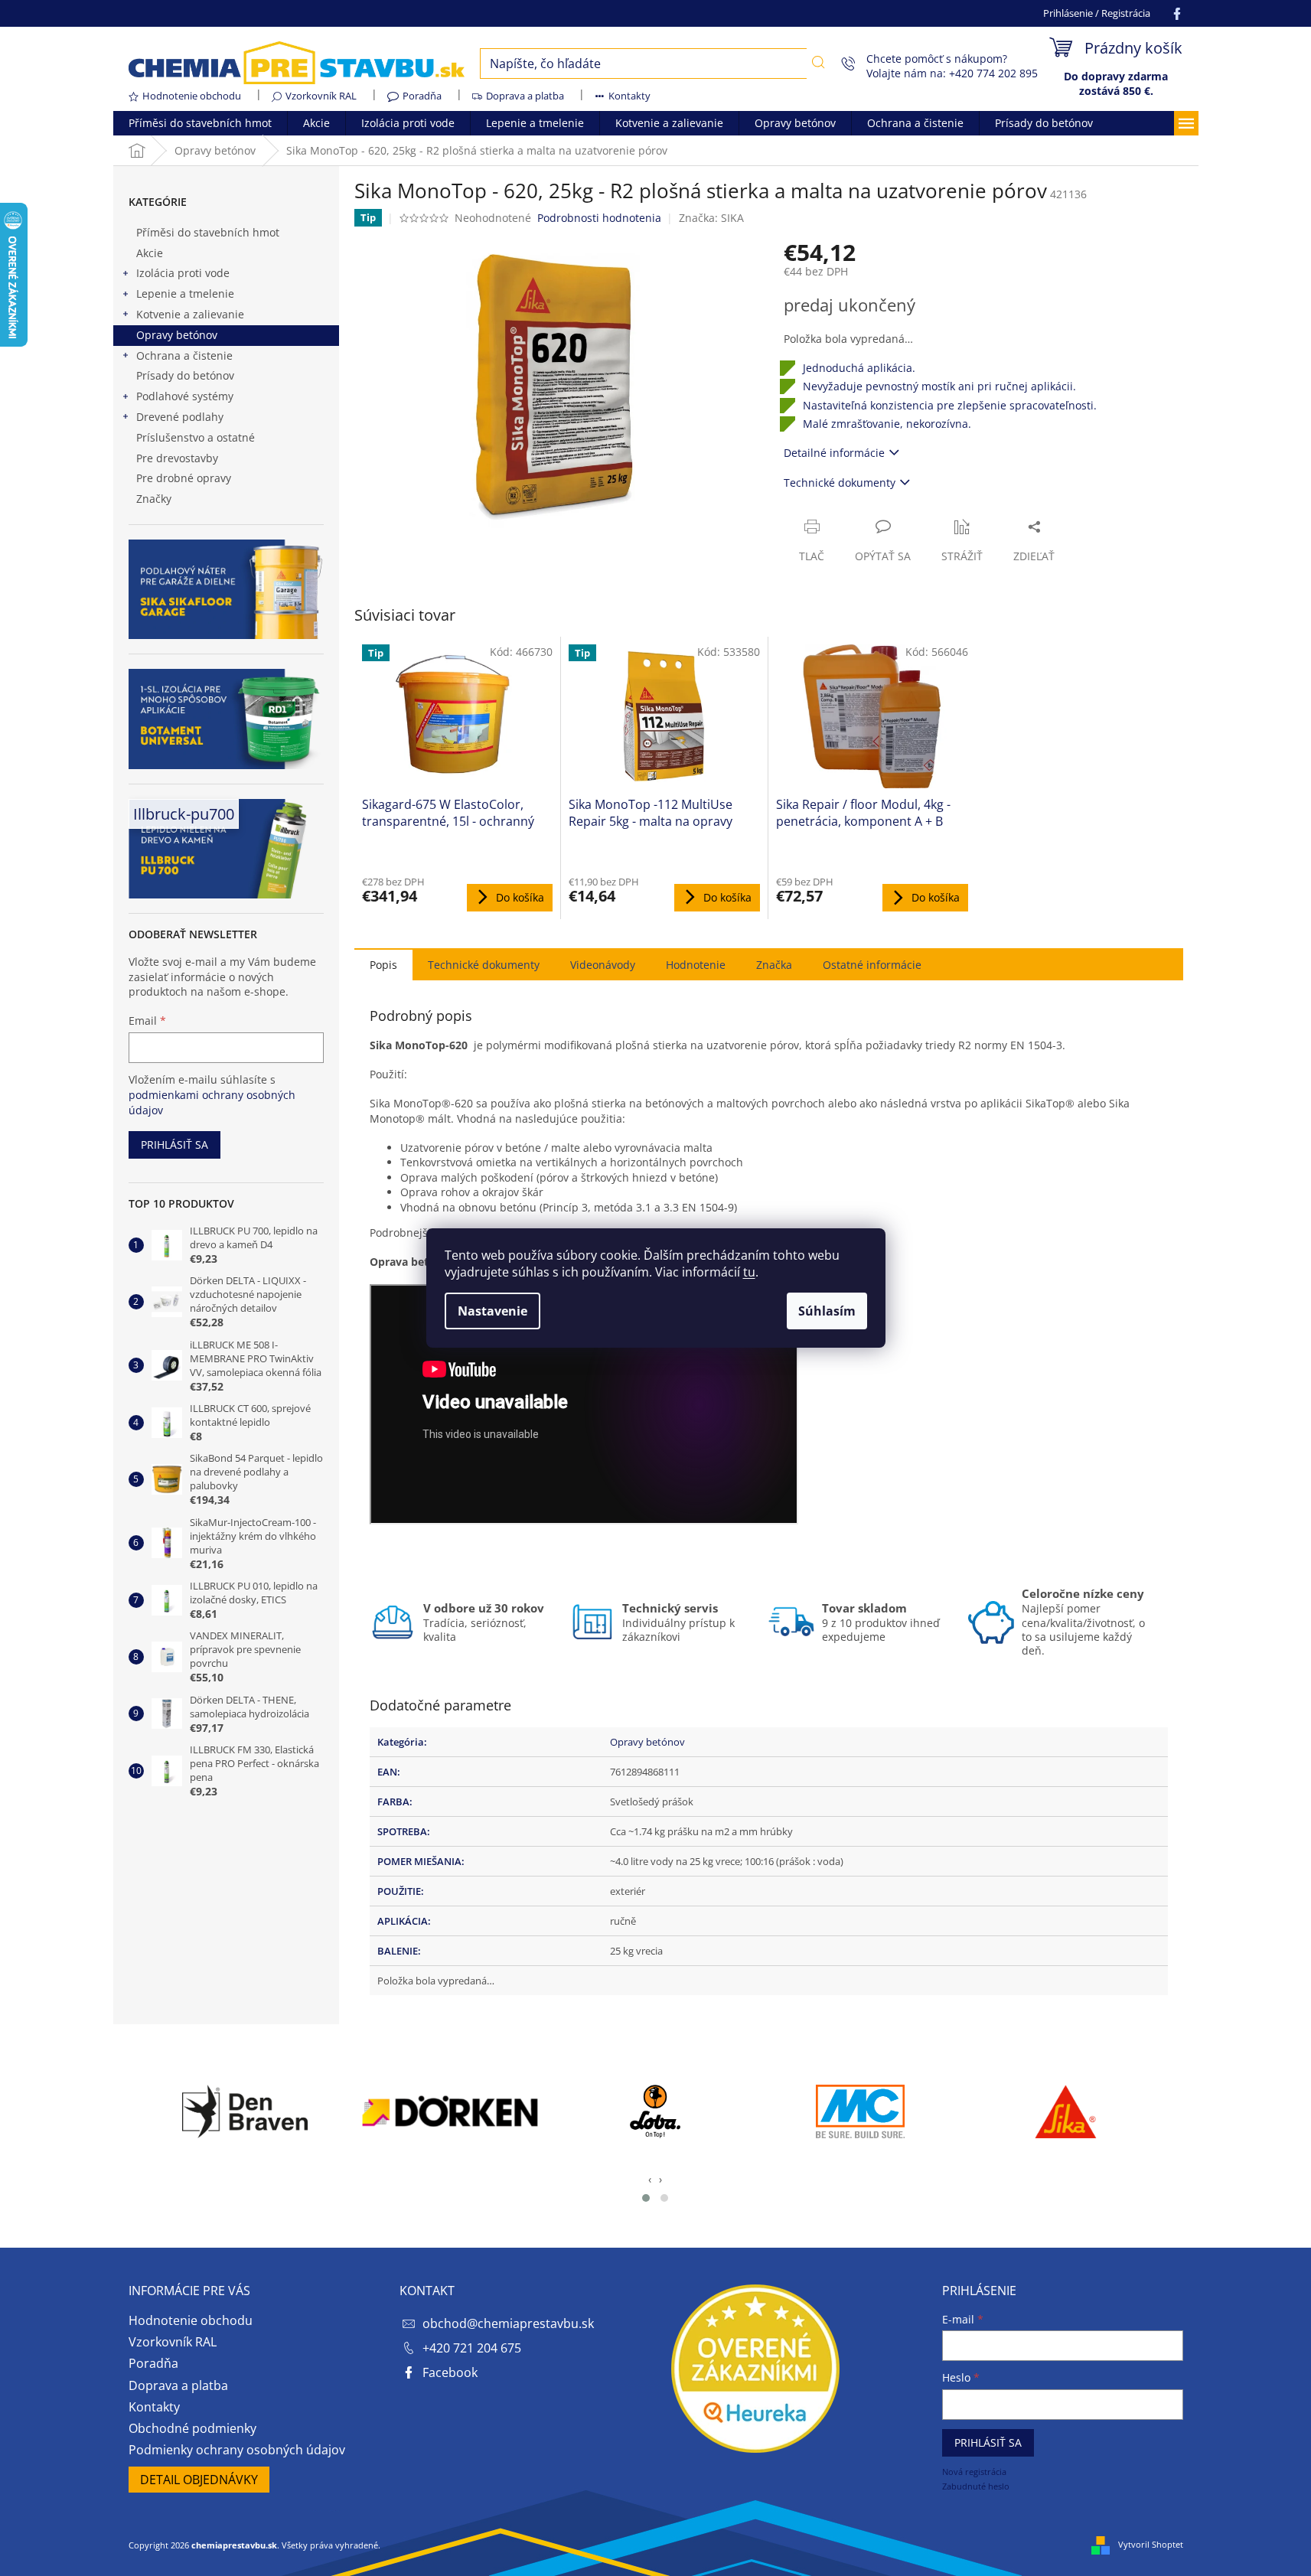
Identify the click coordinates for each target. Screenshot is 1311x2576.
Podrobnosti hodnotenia (599, 218)
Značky (154, 499)
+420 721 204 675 (472, 2348)
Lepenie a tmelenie (185, 293)
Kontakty (629, 96)
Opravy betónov (177, 335)
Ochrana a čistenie (184, 355)
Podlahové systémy (185, 396)
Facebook (450, 2372)
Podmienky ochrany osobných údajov (237, 2450)
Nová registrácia (974, 2472)
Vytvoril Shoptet (1151, 2544)
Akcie (150, 253)
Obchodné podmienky (192, 2428)
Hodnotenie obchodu (192, 96)
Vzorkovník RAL (321, 96)
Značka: (711, 218)
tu (749, 1272)
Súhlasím (827, 1311)
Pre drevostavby (177, 458)
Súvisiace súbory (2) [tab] (484, 964)
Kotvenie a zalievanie (190, 314)
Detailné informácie (834, 453)
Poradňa (422, 96)
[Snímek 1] (646, 2198)
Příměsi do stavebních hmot (208, 232)
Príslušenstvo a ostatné (196, 437)
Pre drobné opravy (184, 478)
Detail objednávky (199, 2480)
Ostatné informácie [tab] (872, 965)
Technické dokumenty (840, 483)
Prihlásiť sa (174, 1145)
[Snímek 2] (664, 2198)
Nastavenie (492, 1311)
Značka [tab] (774, 965)
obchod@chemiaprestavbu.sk (508, 2323)
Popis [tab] (383, 965)
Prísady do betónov (185, 375)
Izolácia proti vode (183, 273)
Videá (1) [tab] (603, 964)
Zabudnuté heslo (976, 2486)
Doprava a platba (525, 96)
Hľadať (819, 62)
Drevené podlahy (180, 417)
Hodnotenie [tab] (696, 965)
